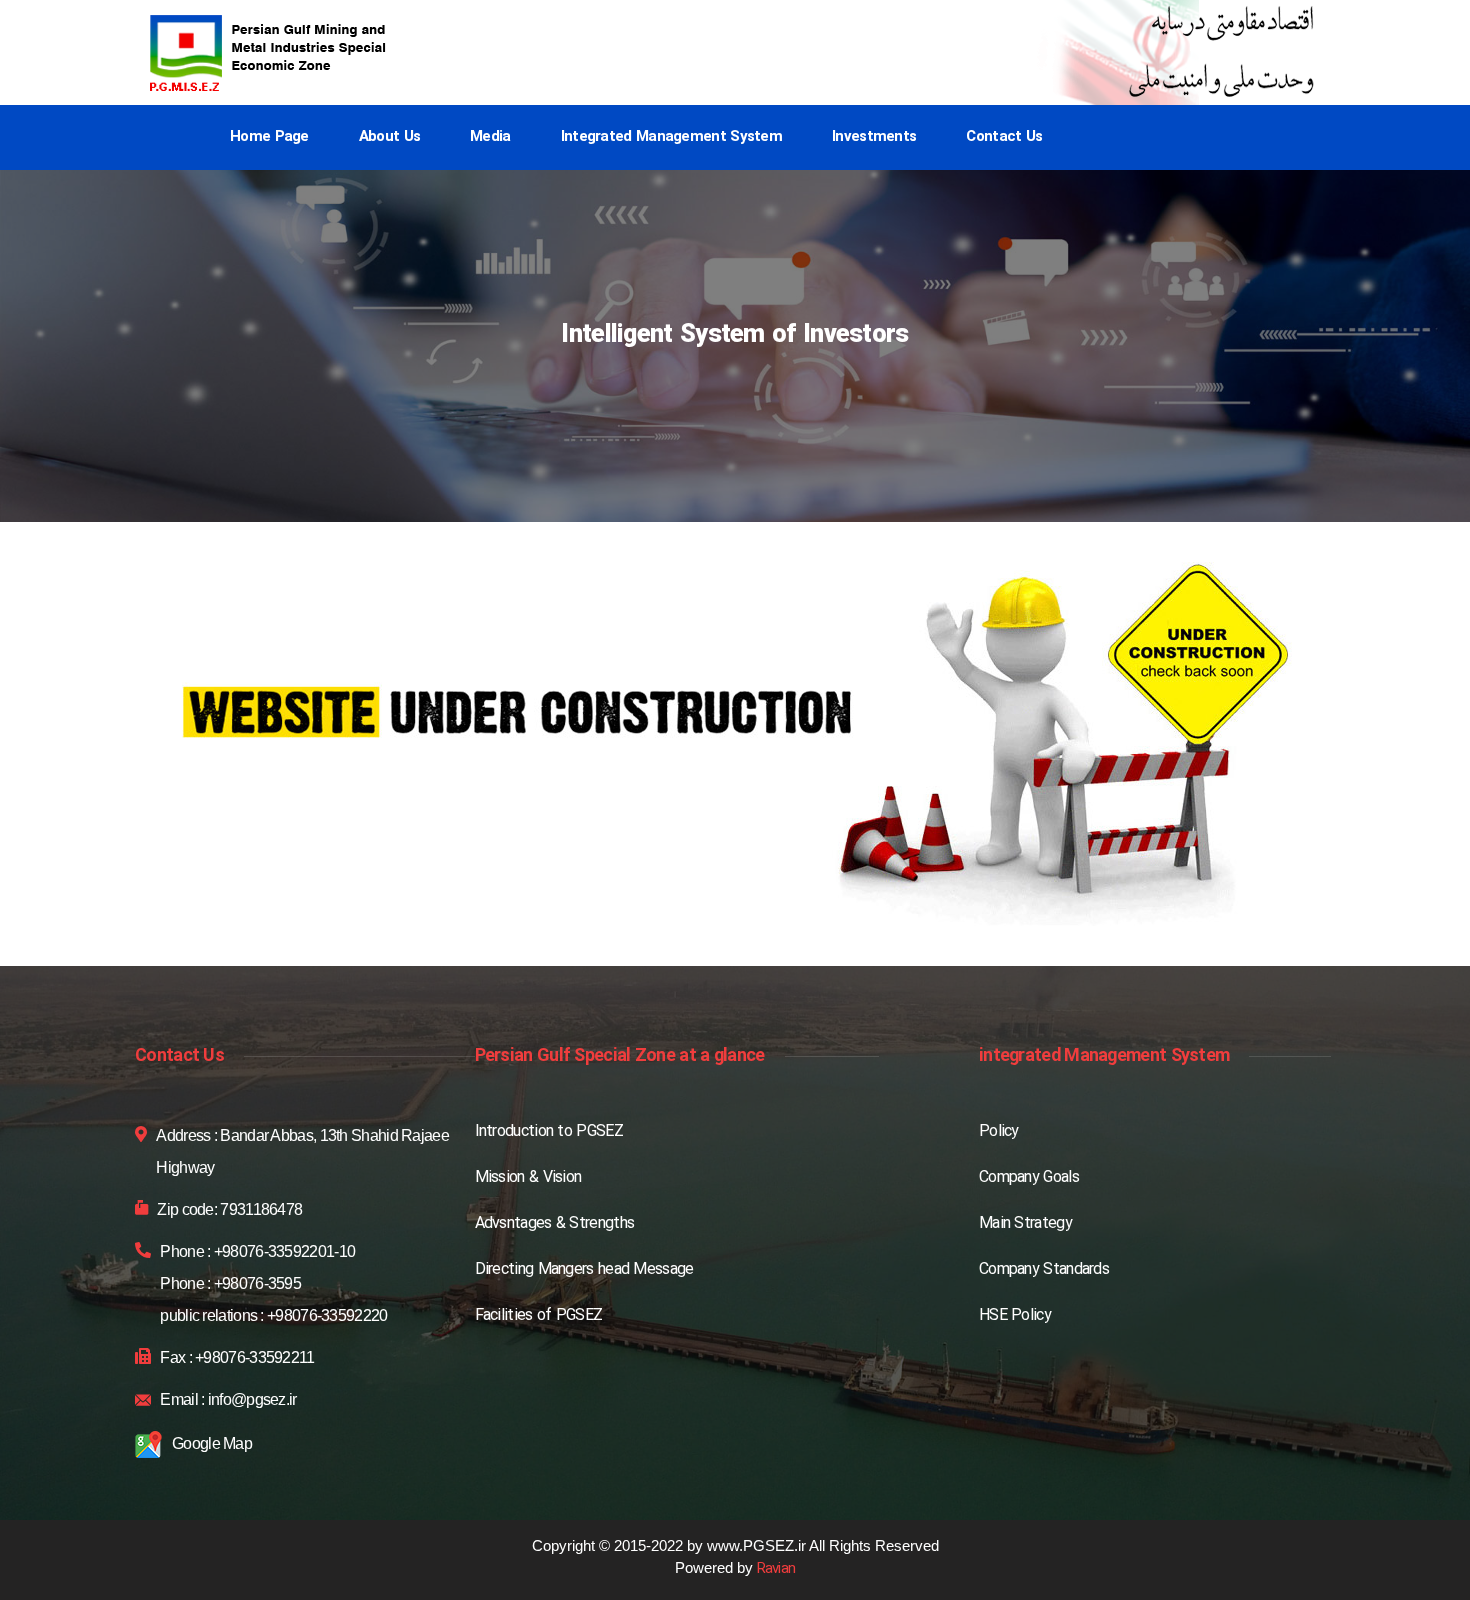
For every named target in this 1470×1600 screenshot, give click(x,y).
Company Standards (1044, 1270)
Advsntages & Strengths (555, 1224)
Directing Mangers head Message (584, 1270)
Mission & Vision (528, 1178)
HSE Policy (1015, 1316)
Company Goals (1029, 1178)
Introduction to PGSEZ (549, 1132)
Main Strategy (1025, 1224)
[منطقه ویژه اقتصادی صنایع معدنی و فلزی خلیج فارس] (270, 53)
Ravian (776, 1569)
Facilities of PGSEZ (539, 1316)
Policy (999, 1132)
